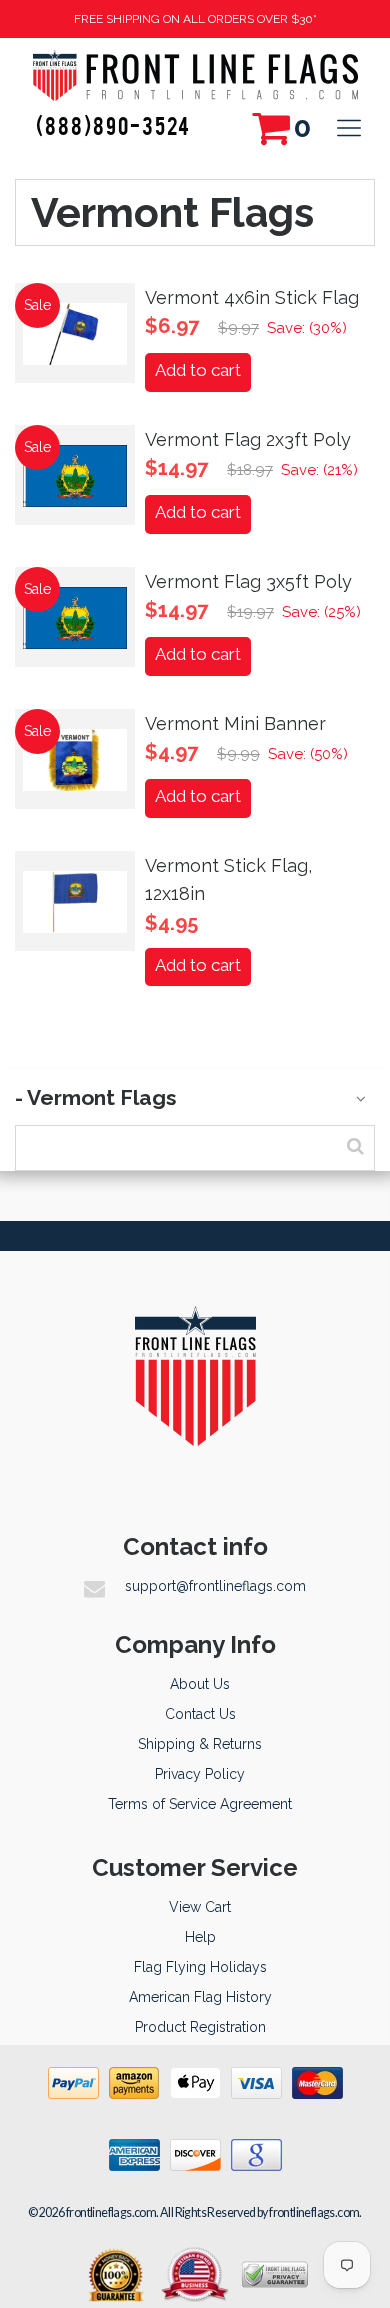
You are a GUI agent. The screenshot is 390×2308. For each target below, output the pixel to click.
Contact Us (200, 1714)
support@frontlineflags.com (215, 1586)
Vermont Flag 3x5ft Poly (248, 581)
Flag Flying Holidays (200, 1967)
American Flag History (200, 1997)
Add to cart (198, 370)
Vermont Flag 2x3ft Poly (248, 439)
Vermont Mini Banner (235, 723)
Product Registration (200, 2027)
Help (200, 1937)
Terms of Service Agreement (200, 1804)
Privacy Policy (200, 1774)
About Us (200, 1684)
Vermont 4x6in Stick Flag (252, 297)
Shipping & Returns (200, 1744)
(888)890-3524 (113, 125)
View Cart (200, 1907)
